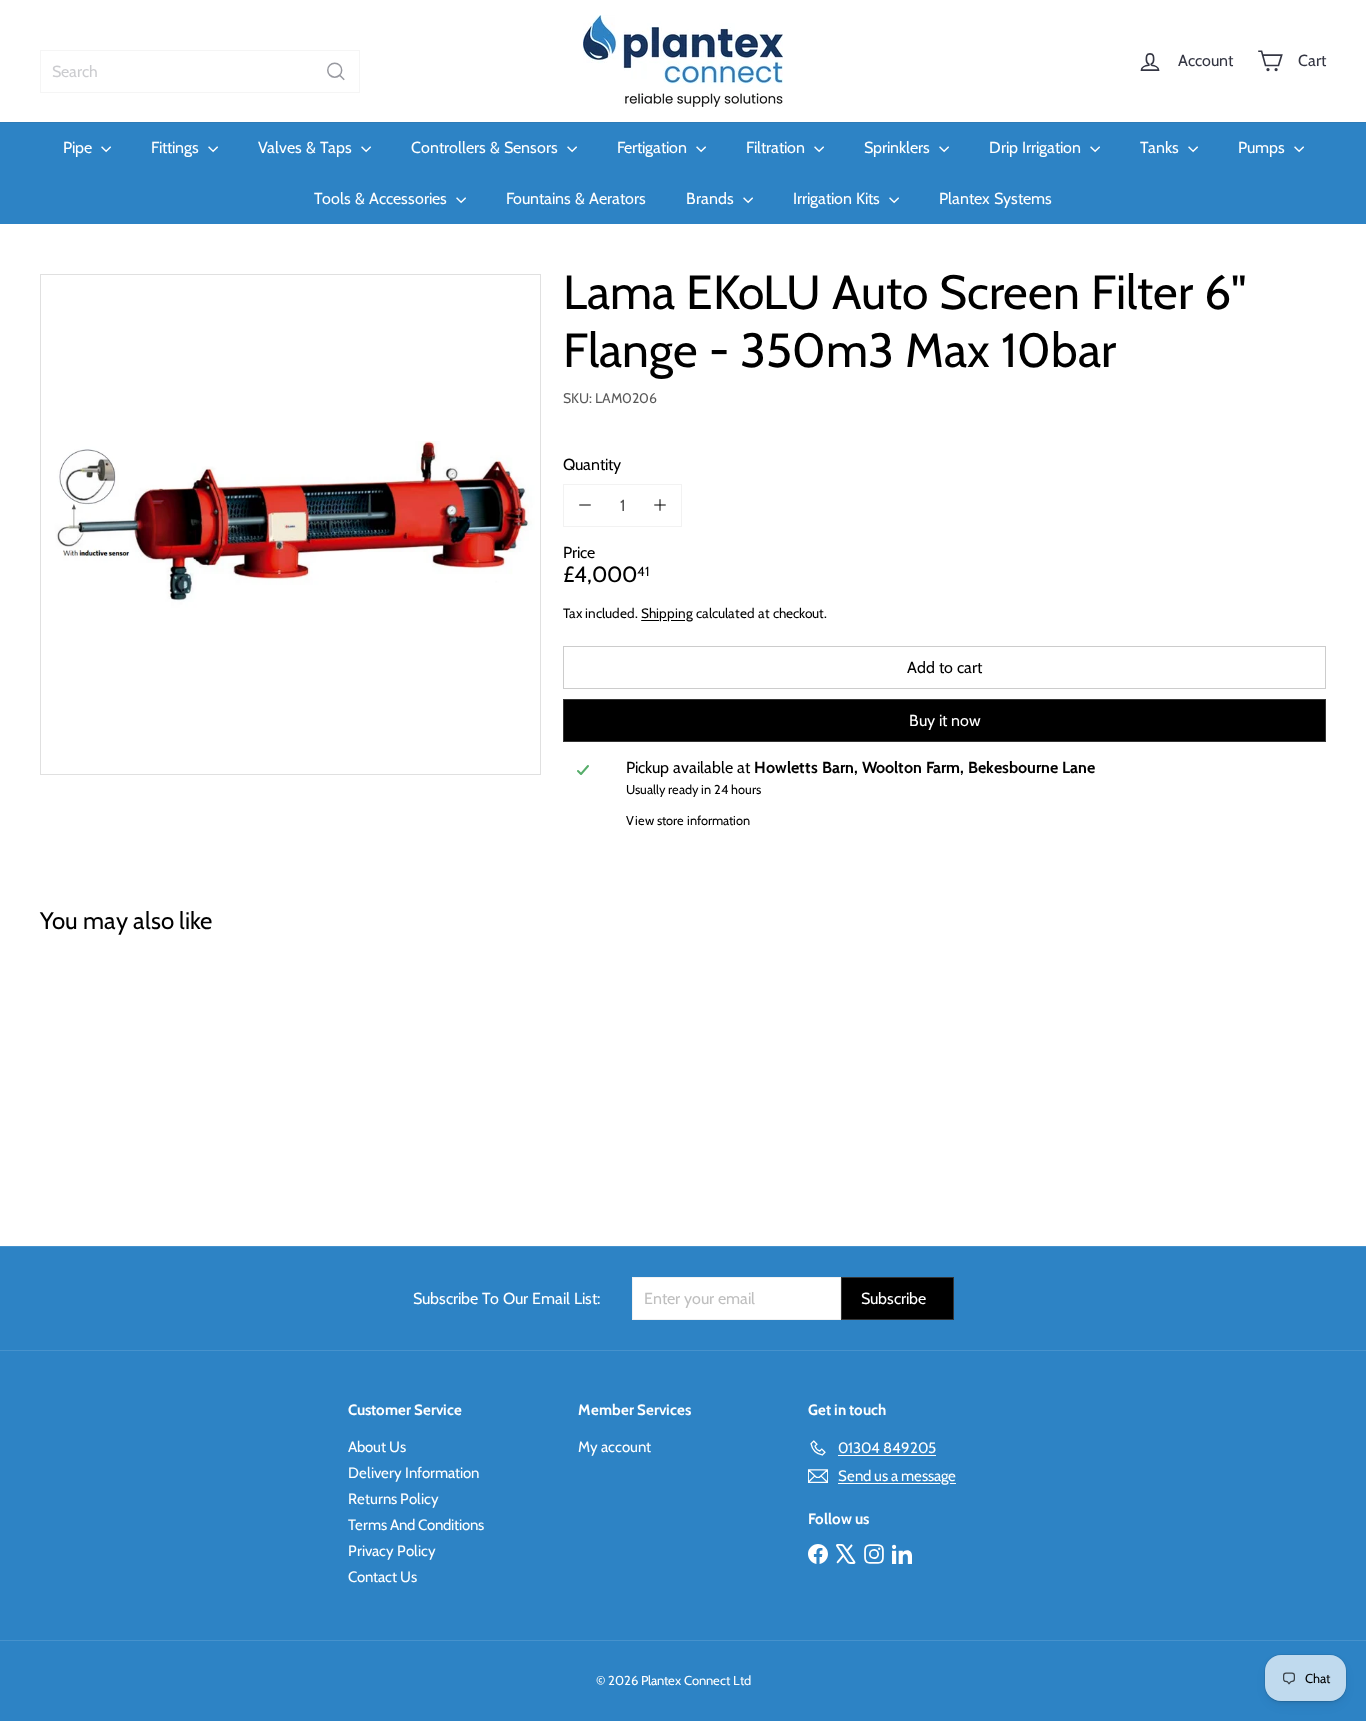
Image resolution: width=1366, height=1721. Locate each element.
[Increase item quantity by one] (659, 505)
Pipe (79, 147)
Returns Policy (393, 1499)
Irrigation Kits (838, 198)
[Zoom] (290, 524)
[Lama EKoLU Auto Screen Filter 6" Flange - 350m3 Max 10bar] (139, 1076)
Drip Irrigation (1037, 147)
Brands (712, 198)
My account (614, 1447)
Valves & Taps (307, 147)
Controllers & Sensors (486, 147)
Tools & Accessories (382, 198)
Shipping (667, 612)
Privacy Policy (392, 1551)
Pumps (1263, 147)
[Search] (336, 71)
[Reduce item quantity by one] (584, 505)
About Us (377, 1447)
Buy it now (945, 720)
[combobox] (200, 71)
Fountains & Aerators (576, 198)
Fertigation (654, 147)
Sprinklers (899, 147)
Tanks (1161, 147)
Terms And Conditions (416, 1525)
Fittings (177, 147)
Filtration (777, 147)
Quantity (592, 463)
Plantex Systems (995, 198)
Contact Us (382, 1577)
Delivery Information (413, 1473)
